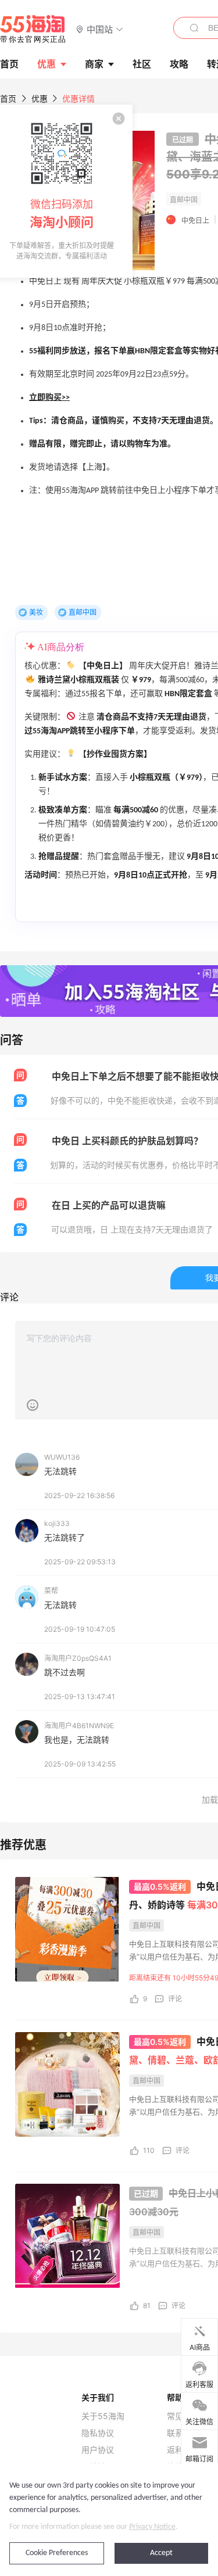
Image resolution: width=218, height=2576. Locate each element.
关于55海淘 (103, 2416)
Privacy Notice (152, 2527)
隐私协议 (98, 2433)
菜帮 (51, 1591)
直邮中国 (83, 612)
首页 (8, 98)
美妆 (36, 612)
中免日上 (195, 221)
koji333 (57, 1523)
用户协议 (98, 2450)
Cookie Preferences (57, 2553)
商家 (94, 64)
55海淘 (33, 29)
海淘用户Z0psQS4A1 (78, 1658)
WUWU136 (62, 1457)
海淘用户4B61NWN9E (79, 1726)
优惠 (47, 64)
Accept (161, 2553)
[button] (100, 29)
